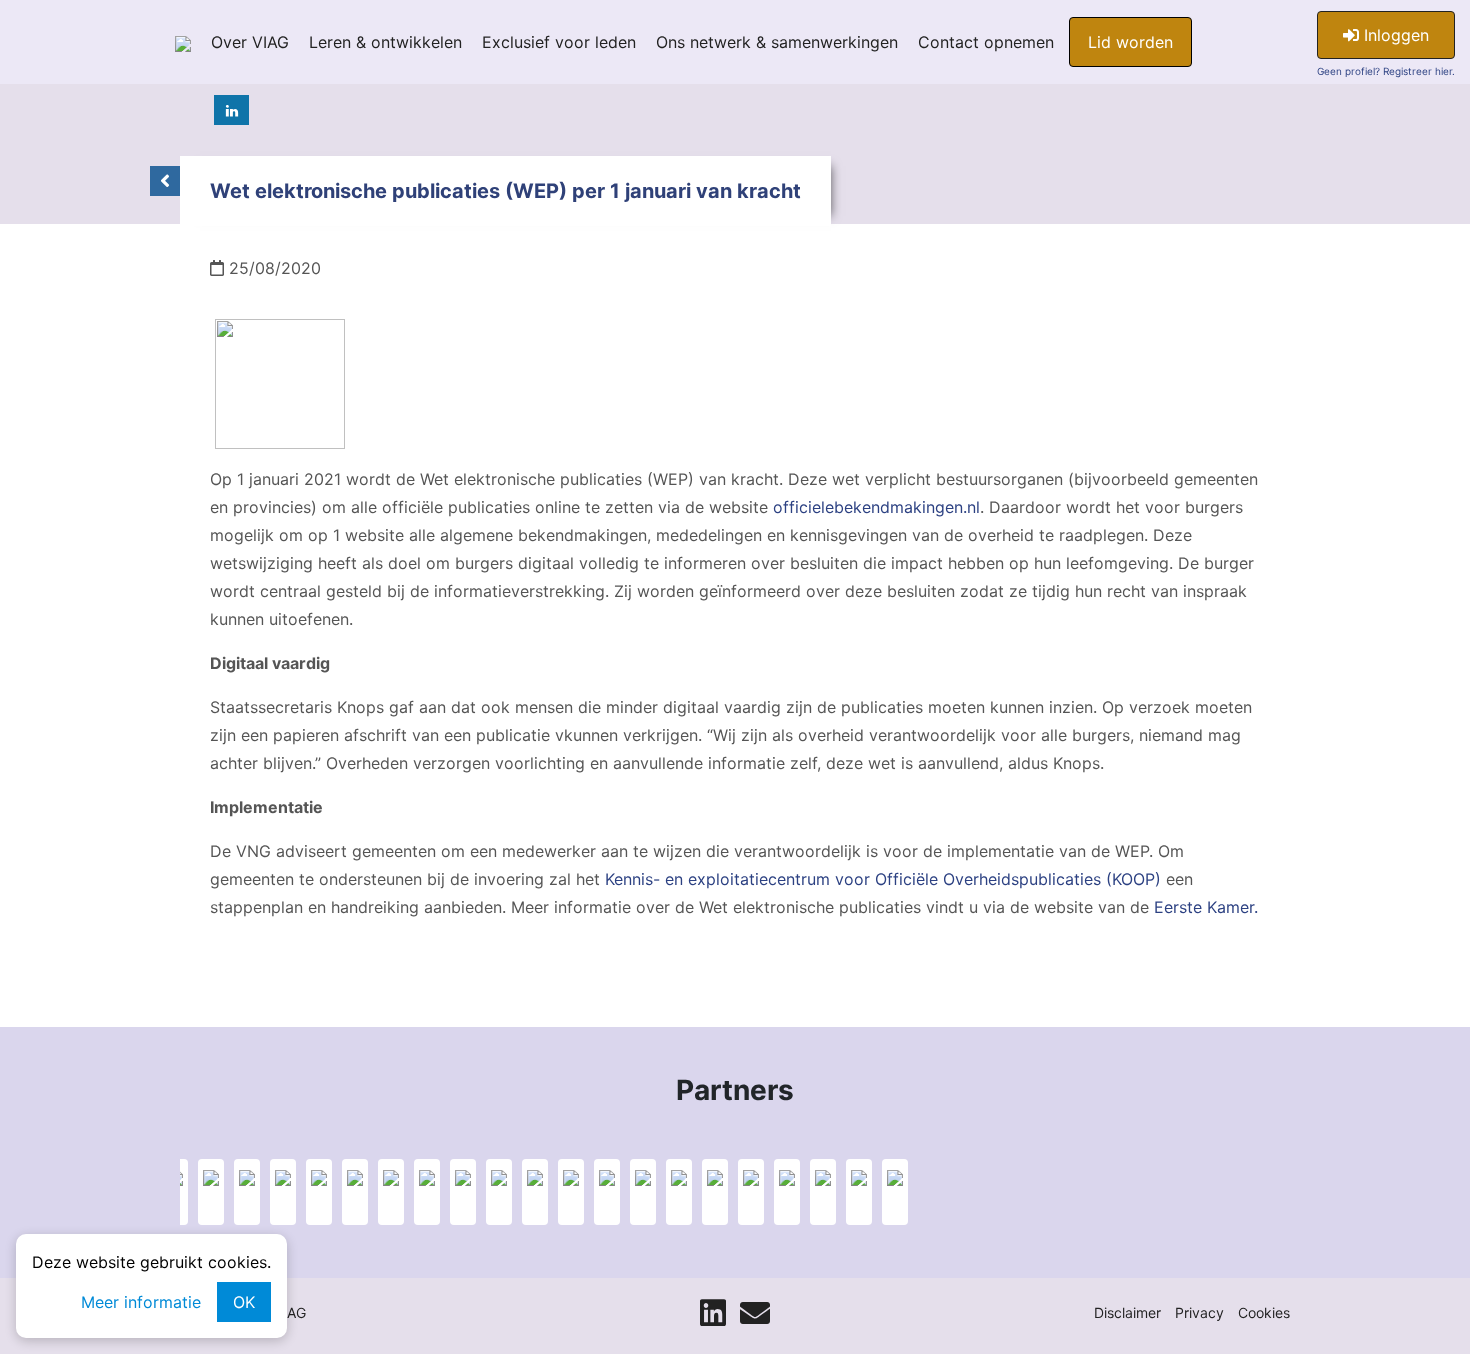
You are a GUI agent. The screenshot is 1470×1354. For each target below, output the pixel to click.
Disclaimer (1127, 1312)
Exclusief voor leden (559, 42)
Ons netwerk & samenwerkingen (777, 42)
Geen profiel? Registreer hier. (1386, 71)
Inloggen (1394, 35)
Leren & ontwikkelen (385, 42)
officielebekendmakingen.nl (876, 507)
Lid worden (1130, 42)
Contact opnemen (986, 42)
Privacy (1199, 1312)
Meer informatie (141, 1302)
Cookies (1264, 1312)
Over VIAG (250, 42)
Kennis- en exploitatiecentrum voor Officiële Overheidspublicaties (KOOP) (883, 879)
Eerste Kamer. (1206, 907)
